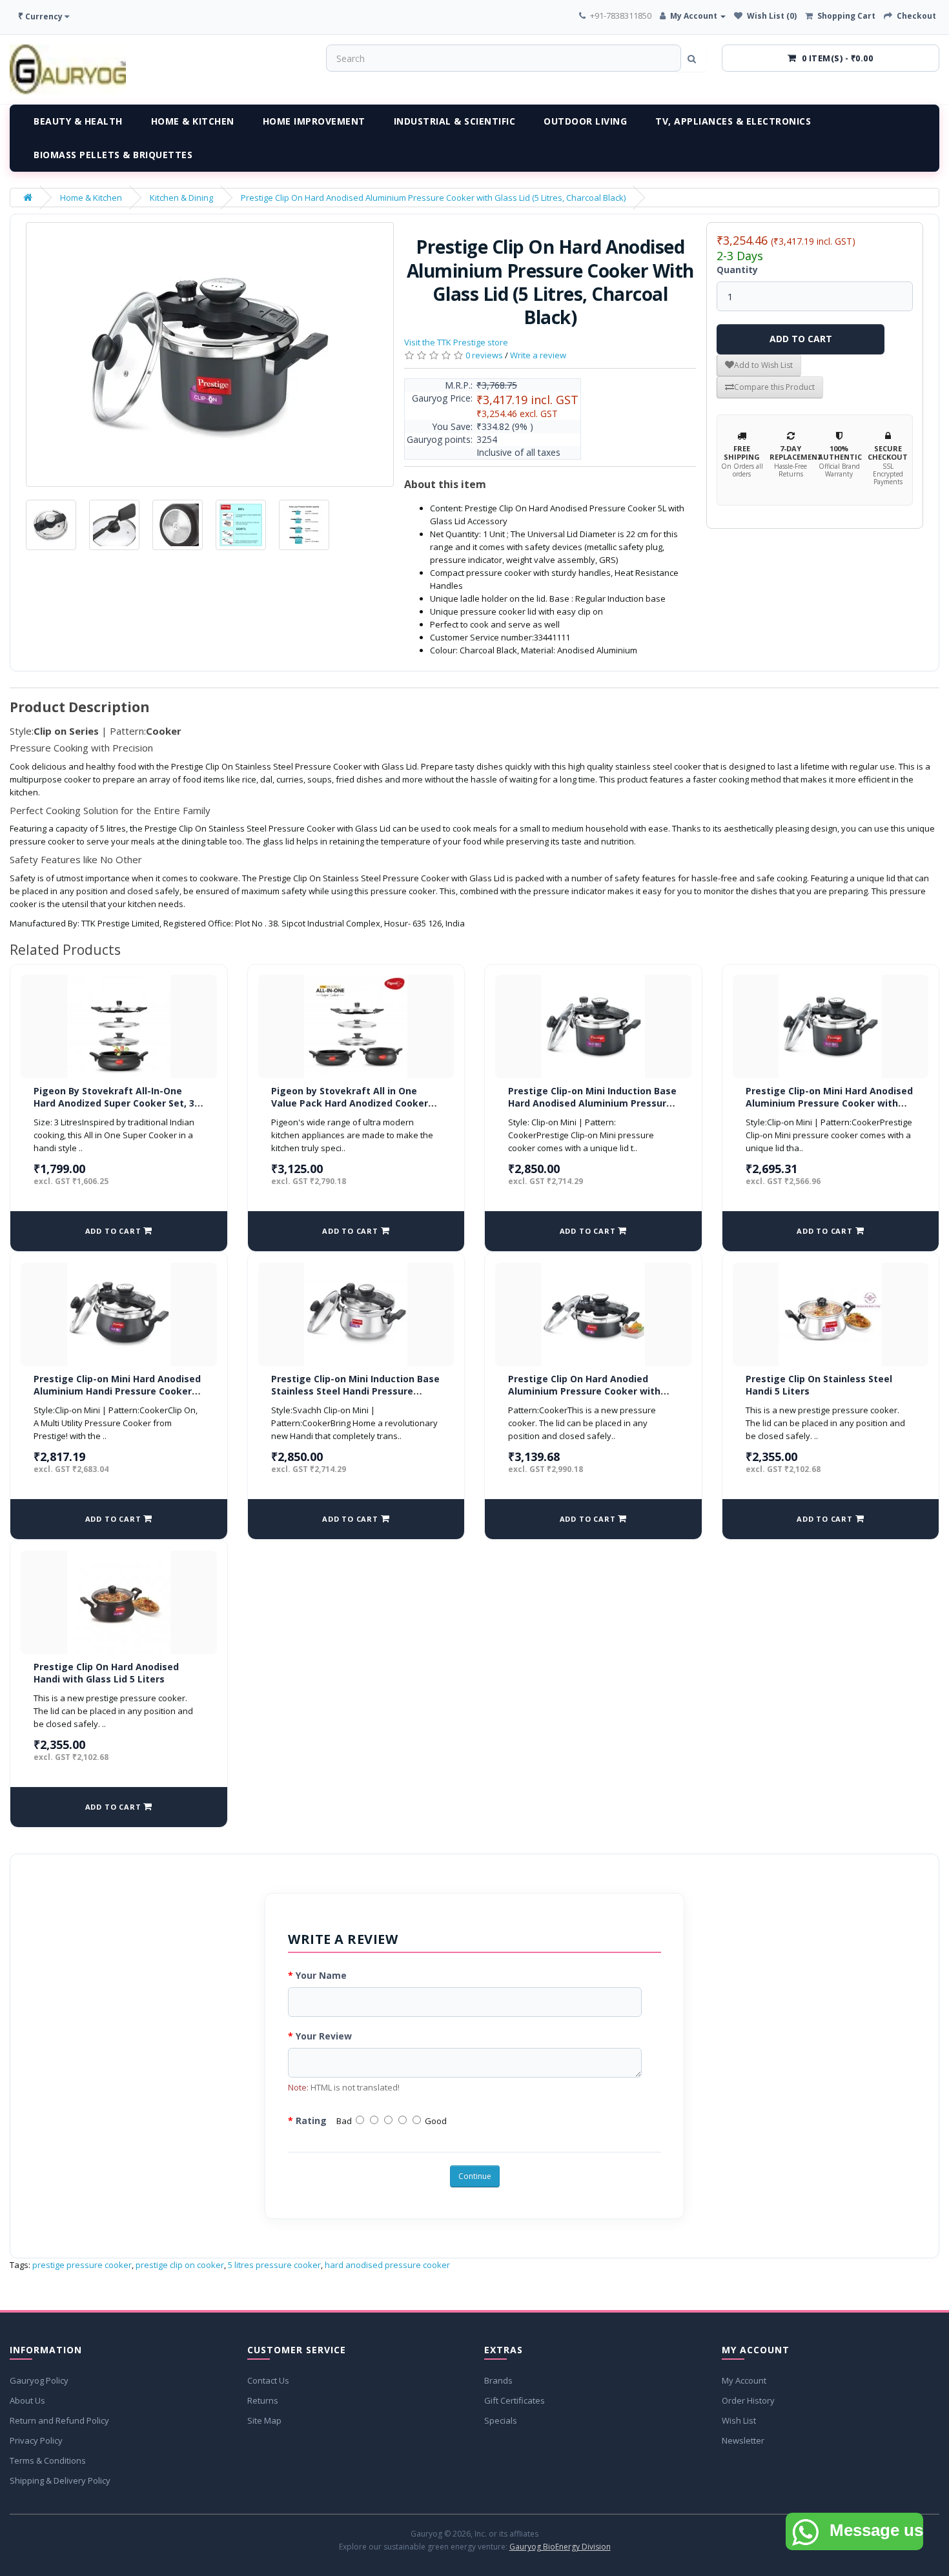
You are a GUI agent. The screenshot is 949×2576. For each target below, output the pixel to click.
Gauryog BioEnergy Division (560, 2547)
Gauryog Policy (39, 2380)
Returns (263, 2400)
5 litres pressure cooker (274, 2265)
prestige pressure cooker (82, 2265)
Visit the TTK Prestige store (456, 342)
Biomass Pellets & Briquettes (113, 155)
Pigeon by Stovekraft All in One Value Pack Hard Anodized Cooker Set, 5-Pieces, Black (350, 1103)
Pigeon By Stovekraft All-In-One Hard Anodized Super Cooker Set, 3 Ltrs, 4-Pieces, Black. (114, 1103)
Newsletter (743, 2440)
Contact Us (268, 2380)
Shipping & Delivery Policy (60, 2480)
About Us (27, 2400)
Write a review (538, 355)
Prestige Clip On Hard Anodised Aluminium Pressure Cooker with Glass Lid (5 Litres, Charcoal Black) (433, 198)
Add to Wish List (763, 365)
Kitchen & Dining (181, 198)
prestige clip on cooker (180, 2265)
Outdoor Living (585, 121)
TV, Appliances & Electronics (733, 121)
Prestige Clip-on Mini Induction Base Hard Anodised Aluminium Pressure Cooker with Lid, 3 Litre (592, 1103)
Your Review (324, 2036)
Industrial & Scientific (455, 121)
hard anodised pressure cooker (387, 2265)
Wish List (739, 2420)
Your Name (321, 1975)
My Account (744, 2380)
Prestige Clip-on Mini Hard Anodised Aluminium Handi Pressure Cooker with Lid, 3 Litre (117, 1391)
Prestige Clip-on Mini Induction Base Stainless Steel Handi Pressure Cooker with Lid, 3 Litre (355, 1391)
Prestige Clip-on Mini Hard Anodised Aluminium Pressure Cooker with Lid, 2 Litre (829, 1103)
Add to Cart (801, 339)
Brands (498, 2380)
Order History (748, 2400)
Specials (501, 2420)
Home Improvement (314, 121)
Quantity (737, 270)
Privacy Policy (36, 2440)
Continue (475, 2176)
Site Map (264, 2420)
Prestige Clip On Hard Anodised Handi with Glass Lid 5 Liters (106, 1673)
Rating (311, 2121)
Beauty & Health (78, 121)
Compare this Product (774, 387)
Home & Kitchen (193, 121)
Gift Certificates (515, 2400)
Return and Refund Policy (59, 2420)
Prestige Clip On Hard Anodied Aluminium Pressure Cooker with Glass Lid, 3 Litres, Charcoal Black (586, 1391)
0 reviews (484, 355)
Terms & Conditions (48, 2460)
